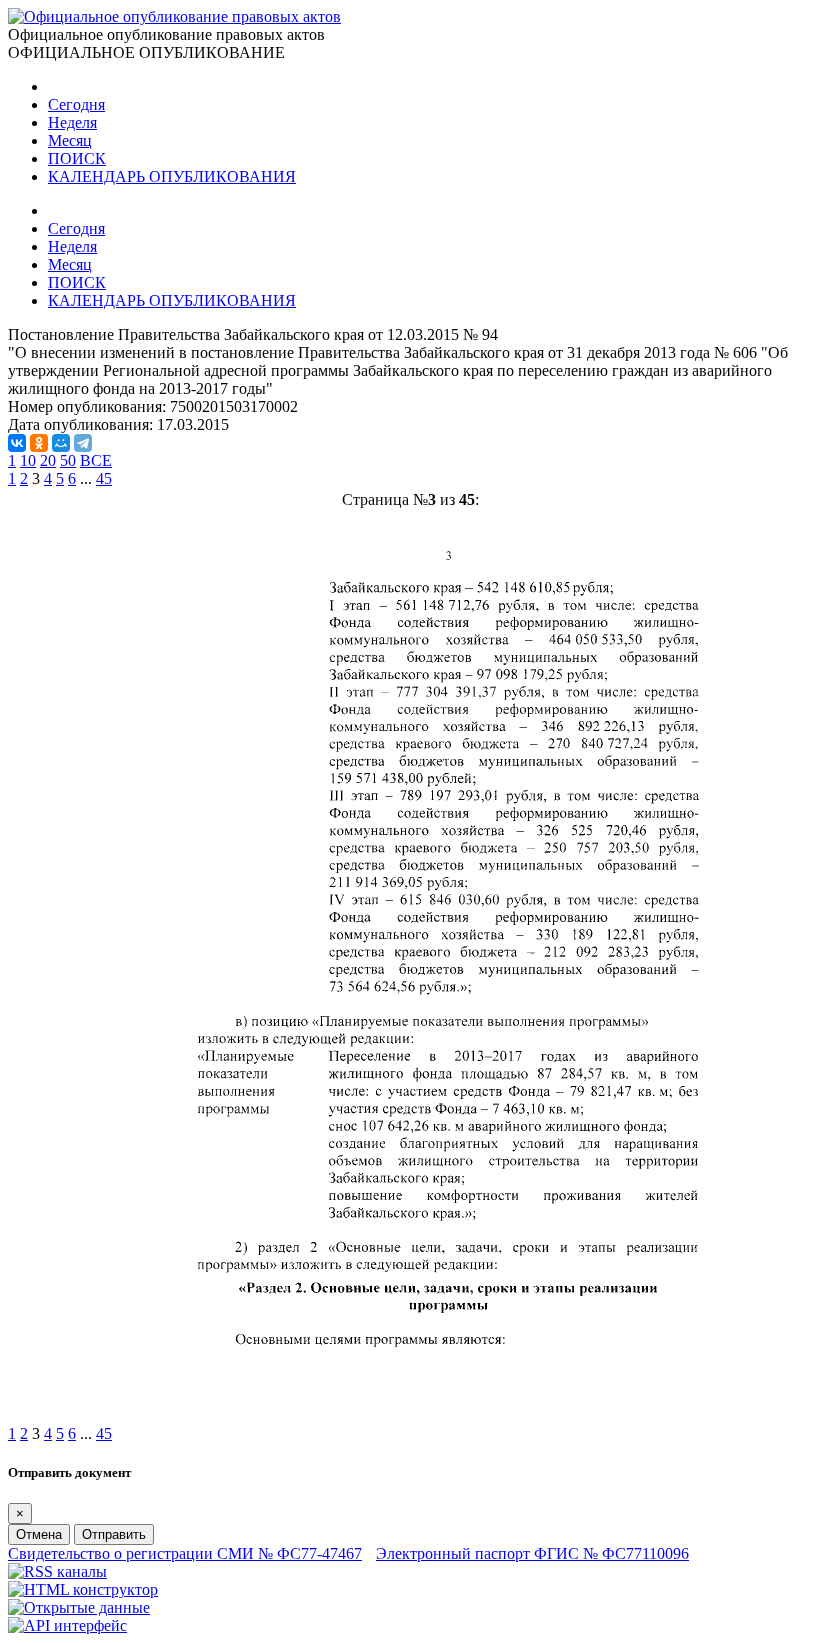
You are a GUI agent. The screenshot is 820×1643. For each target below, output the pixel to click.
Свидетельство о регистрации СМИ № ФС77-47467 (185, 1553)
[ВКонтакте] (17, 443)
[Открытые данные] (79, 1607)
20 (48, 460)
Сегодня (76, 104)
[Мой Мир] (61, 443)
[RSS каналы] (57, 1571)
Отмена (39, 1534)
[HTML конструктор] (83, 1589)
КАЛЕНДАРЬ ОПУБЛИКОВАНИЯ (172, 176)
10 (28, 460)
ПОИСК (77, 158)
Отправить (114, 1534)
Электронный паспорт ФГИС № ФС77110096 (532, 1553)
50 (68, 460)
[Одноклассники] (39, 443)
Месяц (70, 140)
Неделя (72, 122)
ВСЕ (96, 460)
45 (104, 478)
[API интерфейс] (67, 1625)
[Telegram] (83, 443)
